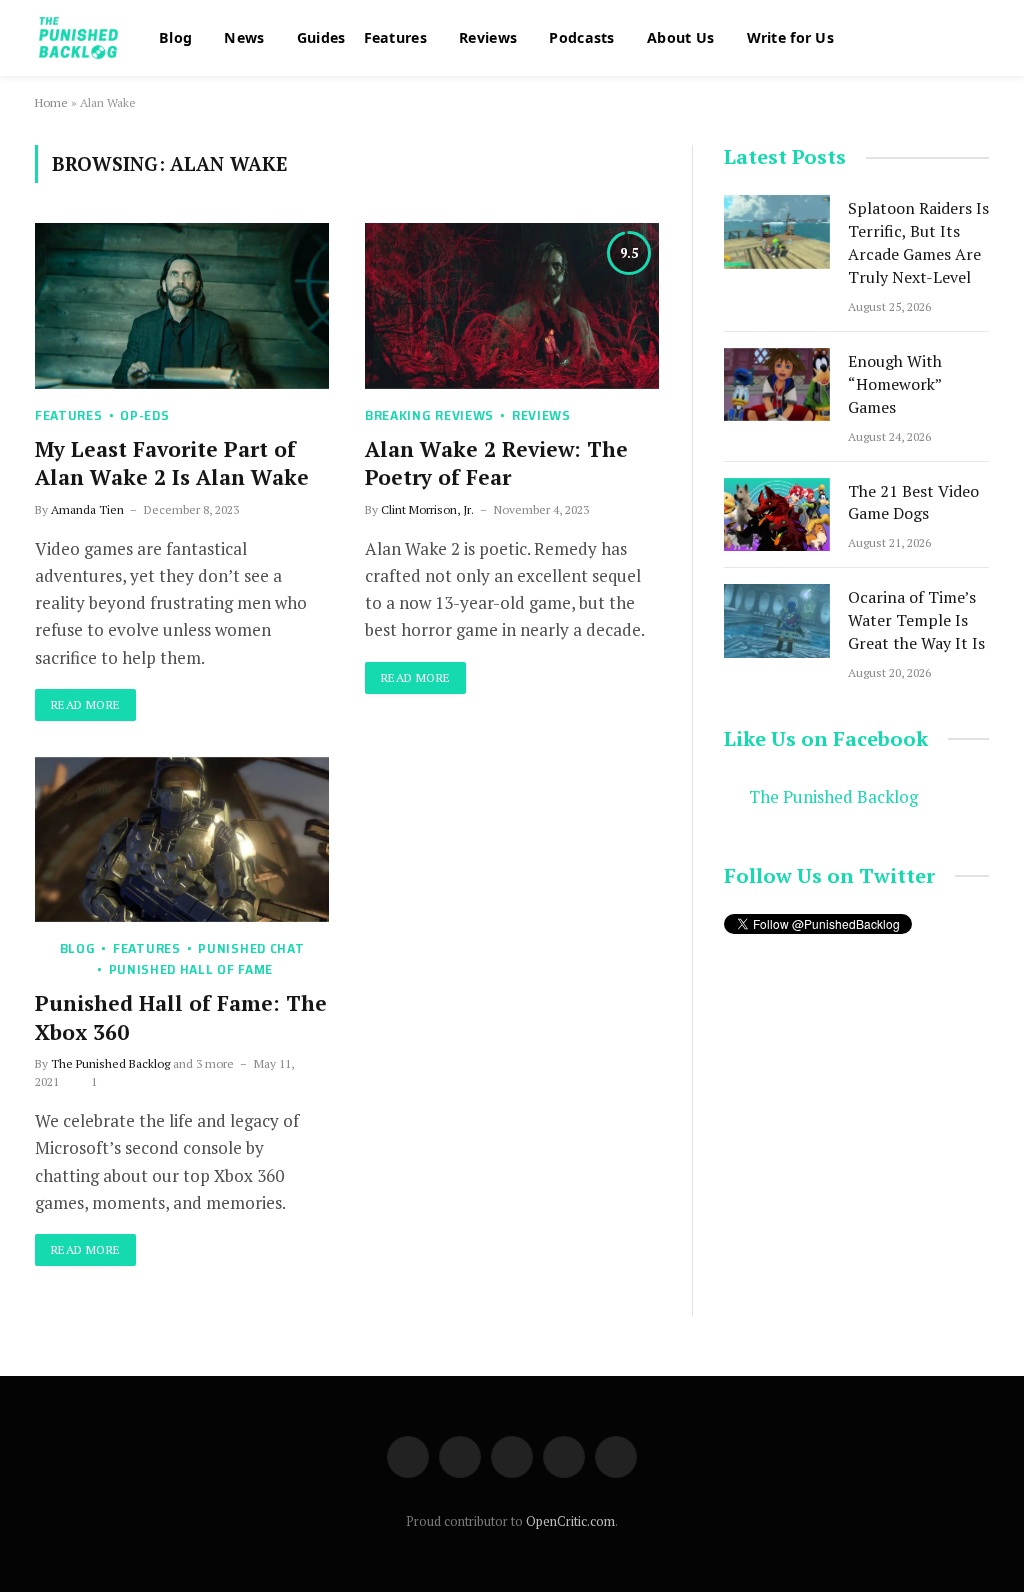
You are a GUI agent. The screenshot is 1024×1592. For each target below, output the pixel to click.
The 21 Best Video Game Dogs (913, 502)
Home (51, 102)
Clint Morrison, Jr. (427, 509)
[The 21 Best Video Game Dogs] (777, 514)
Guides (319, 37)
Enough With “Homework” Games (895, 384)
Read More (85, 704)
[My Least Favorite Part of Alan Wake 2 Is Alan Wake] (182, 305)
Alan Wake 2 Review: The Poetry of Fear (496, 463)
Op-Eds (144, 415)
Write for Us (784, 37)
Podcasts (577, 37)
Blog (175, 37)
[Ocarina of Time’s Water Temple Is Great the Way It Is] (777, 620)
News (243, 37)
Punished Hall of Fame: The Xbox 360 (181, 1017)
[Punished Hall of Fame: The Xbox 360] (182, 839)
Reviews (485, 37)
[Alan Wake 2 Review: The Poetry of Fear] (512, 305)
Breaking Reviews (429, 415)
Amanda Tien (87, 509)
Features (393, 37)
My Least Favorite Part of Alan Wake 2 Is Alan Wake (172, 463)
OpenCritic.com (570, 1521)
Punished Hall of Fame (191, 969)
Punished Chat (251, 948)
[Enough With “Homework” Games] (777, 384)
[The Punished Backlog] (80, 38)
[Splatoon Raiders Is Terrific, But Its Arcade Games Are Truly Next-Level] (777, 231)
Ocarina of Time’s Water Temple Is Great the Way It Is (916, 620)
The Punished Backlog (110, 1063)
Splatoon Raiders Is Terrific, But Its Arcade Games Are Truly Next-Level (918, 242)
